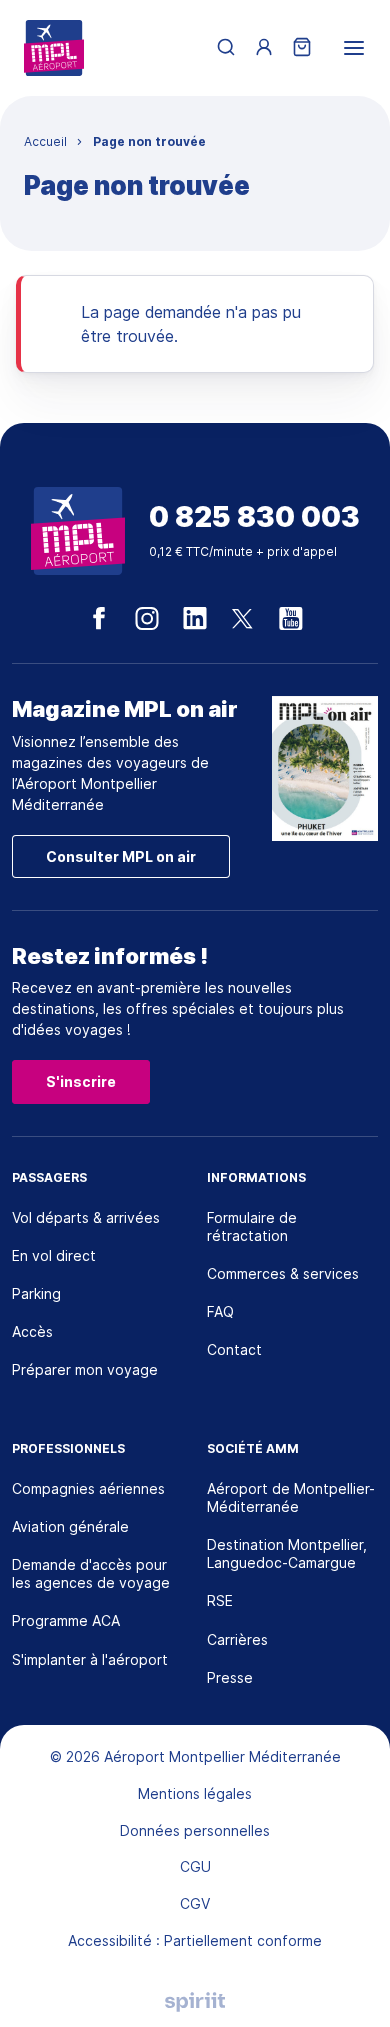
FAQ (220, 1311)
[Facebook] (99, 619)
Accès (32, 1331)
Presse (230, 1677)
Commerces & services (283, 1273)
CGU (195, 1866)
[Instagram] (147, 619)
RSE (220, 1600)
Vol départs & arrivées (86, 1217)
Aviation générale (70, 1526)
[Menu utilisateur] (264, 48)
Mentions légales (195, 1793)
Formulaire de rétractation (252, 1226)
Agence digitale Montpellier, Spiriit (195, 2002)
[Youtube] (291, 619)
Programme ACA (66, 1620)
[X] (243, 619)
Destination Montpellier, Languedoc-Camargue (287, 1553)
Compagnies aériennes (88, 1488)
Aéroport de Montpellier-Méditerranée (291, 1497)
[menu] (354, 48)
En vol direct (54, 1255)
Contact (234, 1349)
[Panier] (302, 48)
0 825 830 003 (254, 517)
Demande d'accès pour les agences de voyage (91, 1573)
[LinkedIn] (195, 619)
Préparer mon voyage (85, 1369)
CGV (195, 1903)
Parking (36, 1293)
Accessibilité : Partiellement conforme (195, 1940)
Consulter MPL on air (121, 856)
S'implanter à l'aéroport (90, 1659)
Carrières (237, 1639)
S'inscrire (81, 1081)
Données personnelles (195, 1830)
